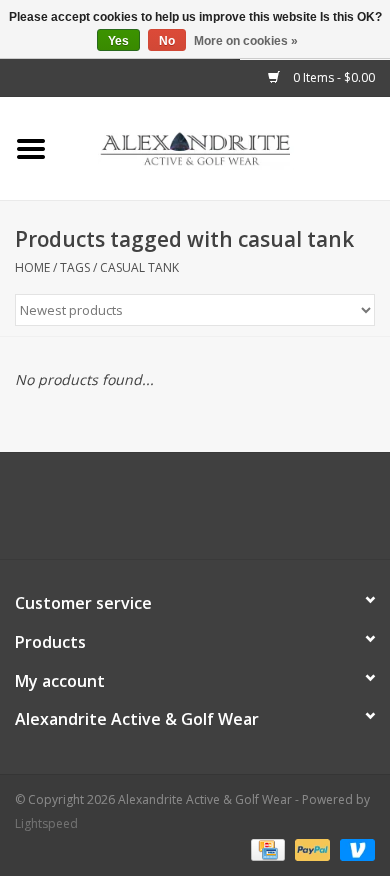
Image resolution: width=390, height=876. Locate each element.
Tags (75, 267)
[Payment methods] (266, 848)
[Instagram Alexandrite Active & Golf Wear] (249, 513)
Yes (118, 41)
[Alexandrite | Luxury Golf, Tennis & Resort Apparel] (226, 147)
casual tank (139, 267)
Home (32, 267)
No (167, 41)
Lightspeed (46, 823)
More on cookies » (246, 41)
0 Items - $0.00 (332, 77)
